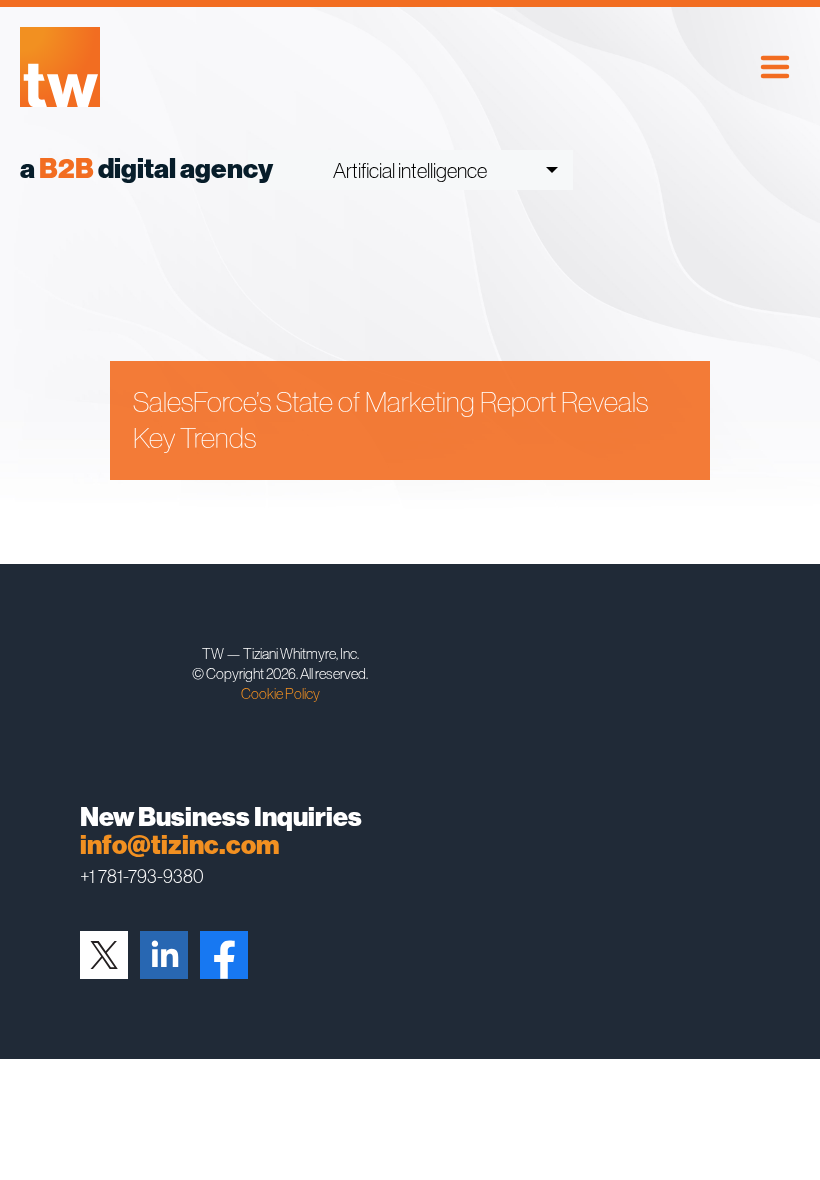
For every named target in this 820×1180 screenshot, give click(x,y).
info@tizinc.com (179, 845)
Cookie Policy (280, 693)
